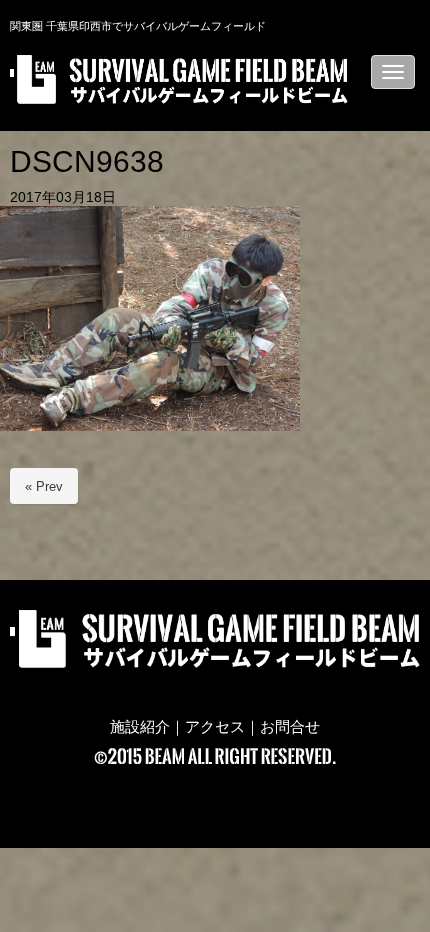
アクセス (215, 727)
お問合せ (290, 727)
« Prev (44, 486)
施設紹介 (140, 727)
